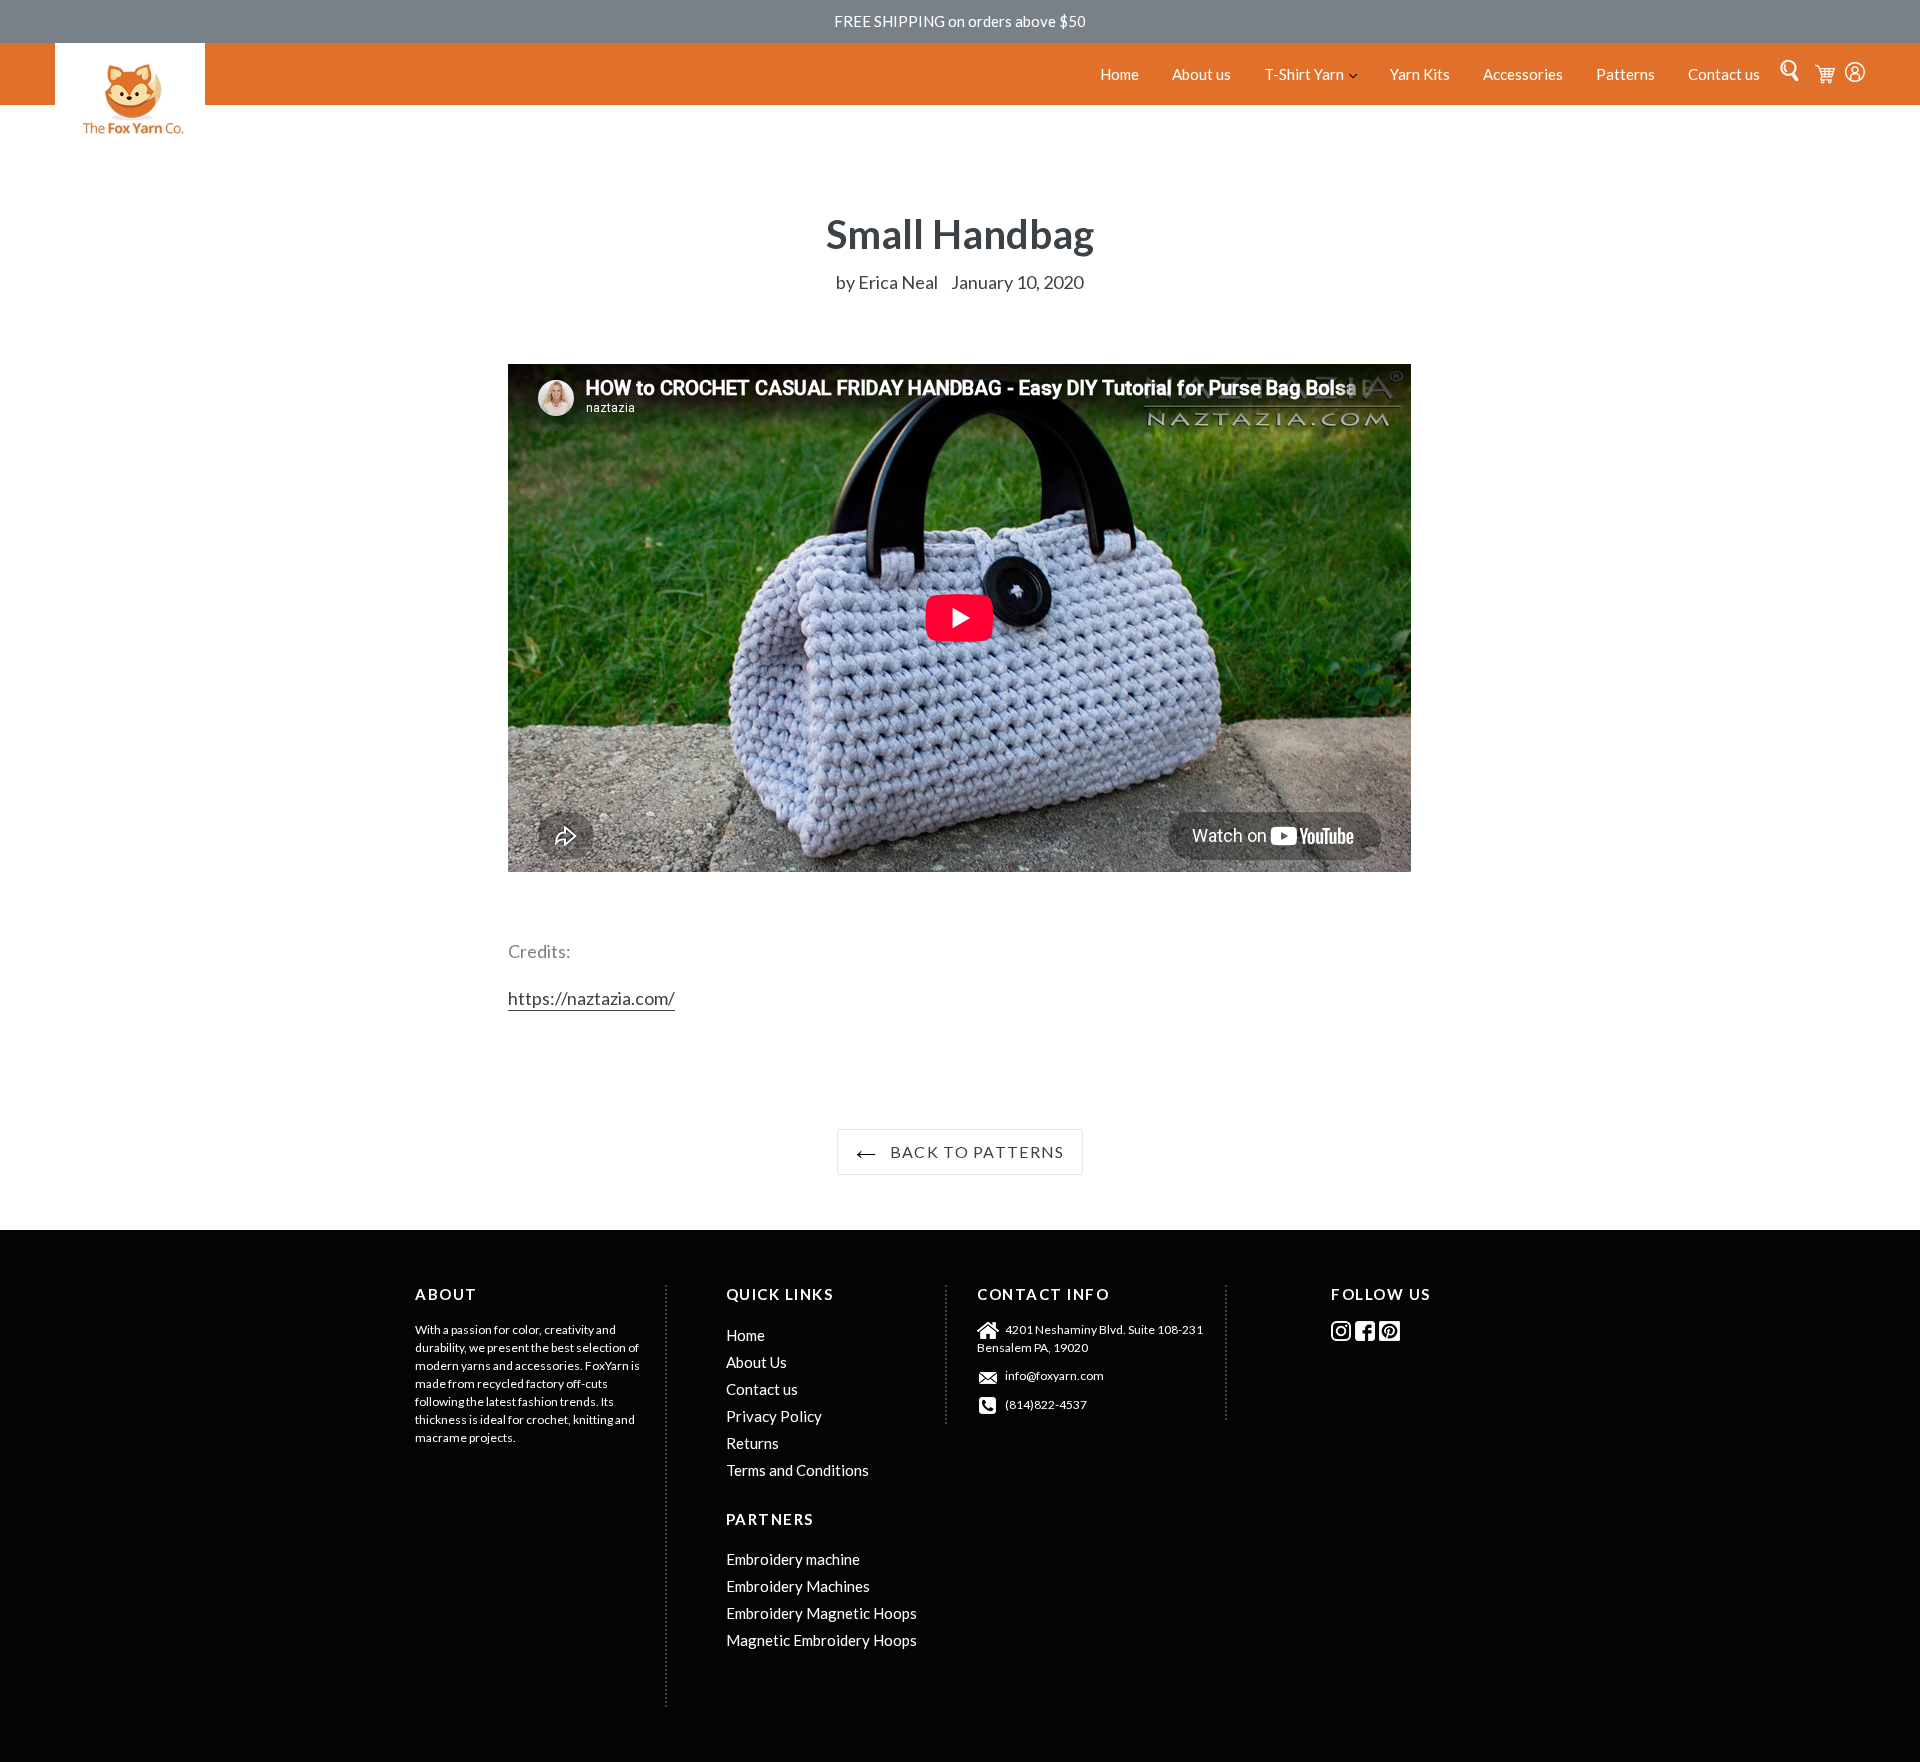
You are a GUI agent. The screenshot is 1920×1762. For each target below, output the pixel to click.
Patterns (1625, 74)
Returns (752, 1443)
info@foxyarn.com (1054, 1375)
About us (1201, 74)
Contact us (1724, 74)
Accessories (1523, 74)
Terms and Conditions (797, 1470)
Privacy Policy (774, 1416)
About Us (756, 1362)
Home (1119, 74)
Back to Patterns (975, 1151)
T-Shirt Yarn (1318, 73)
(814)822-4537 (1046, 1404)
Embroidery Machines (798, 1586)
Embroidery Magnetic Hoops (821, 1613)
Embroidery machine (793, 1559)
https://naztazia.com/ (591, 998)
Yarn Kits (1420, 74)
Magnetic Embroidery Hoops (821, 1640)
